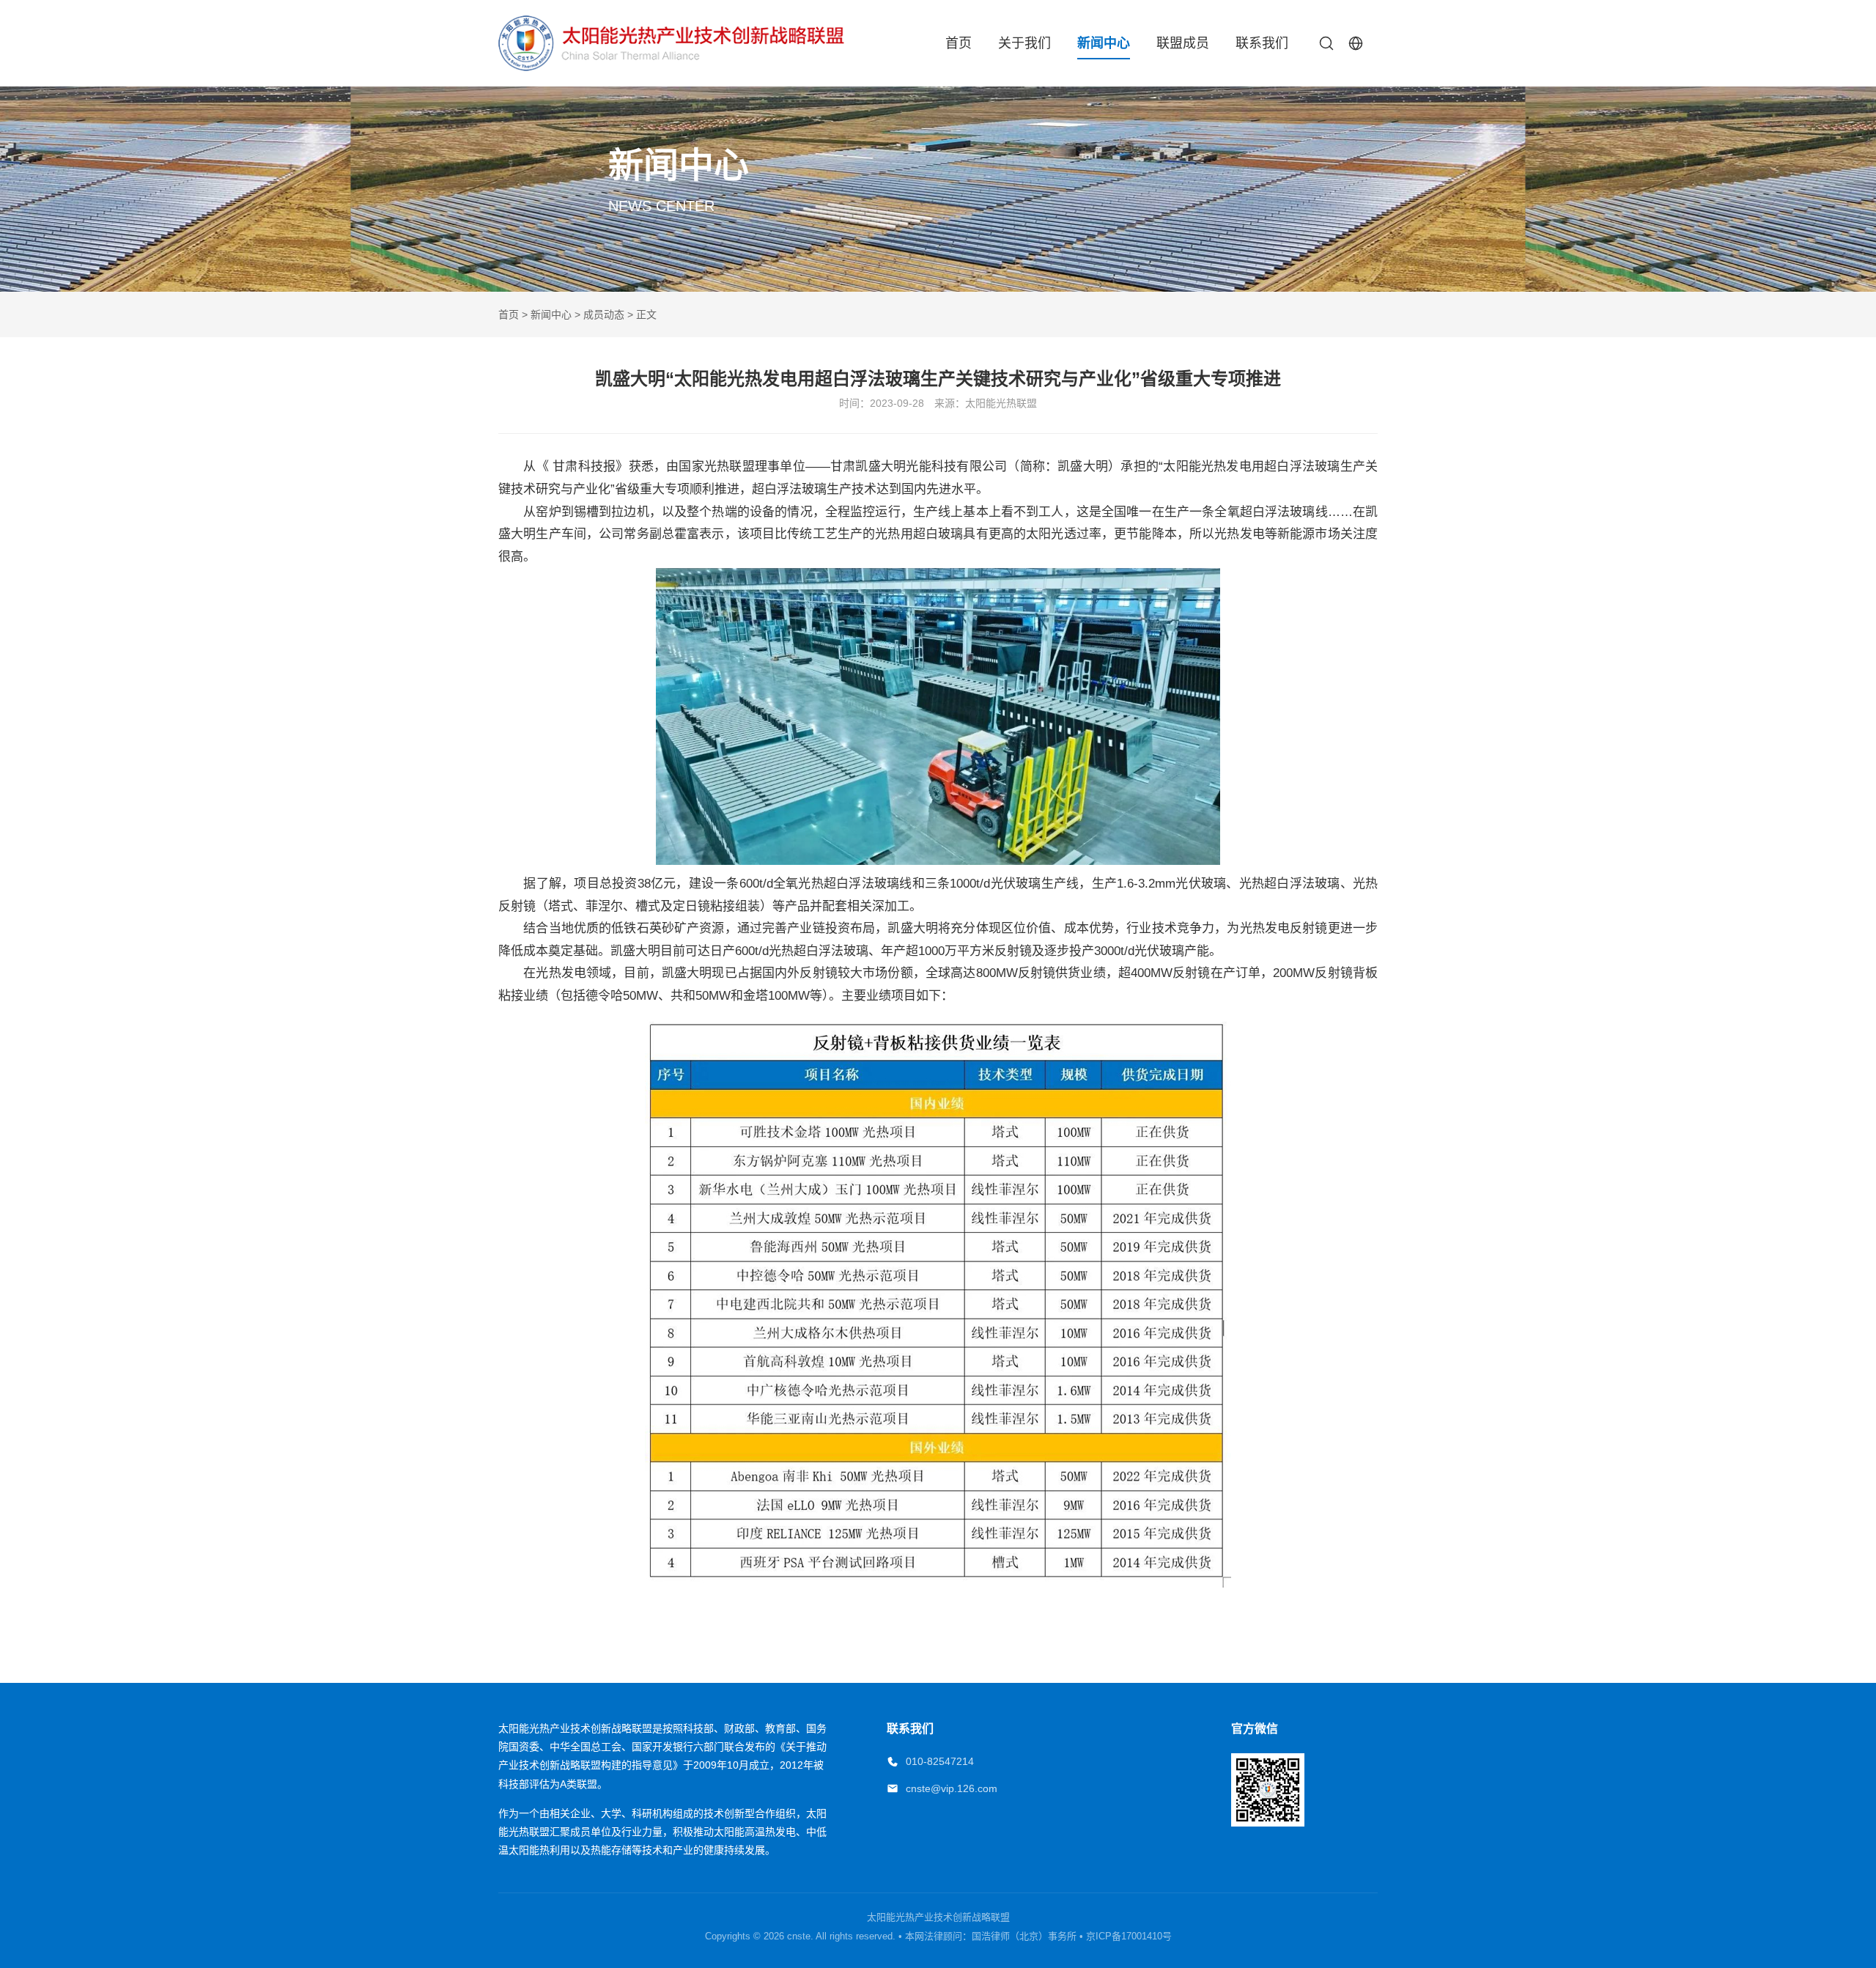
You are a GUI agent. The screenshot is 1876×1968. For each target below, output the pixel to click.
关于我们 (1024, 43)
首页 (959, 43)
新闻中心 (1104, 43)
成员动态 (604, 314)
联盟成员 (1183, 43)
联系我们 (1262, 43)
